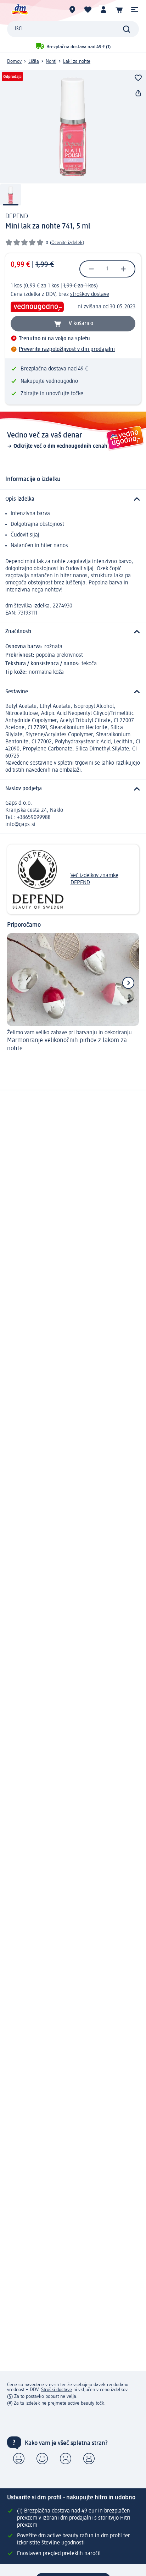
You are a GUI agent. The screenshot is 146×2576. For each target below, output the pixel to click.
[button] (135, 10)
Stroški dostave (57, 2390)
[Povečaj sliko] (73, 127)
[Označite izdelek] (138, 78)
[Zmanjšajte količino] (91, 269)
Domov (14, 61)
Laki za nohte (77, 61)
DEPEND (17, 216)
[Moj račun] (103, 10)
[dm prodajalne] (72, 10)
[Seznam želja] (88, 10)
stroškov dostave (90, 295)
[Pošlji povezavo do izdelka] (138, 93)
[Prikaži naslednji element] (128, 983)
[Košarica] (119, 10)
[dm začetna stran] (19, 10)
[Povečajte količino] (123, 269)
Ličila (34, 61)
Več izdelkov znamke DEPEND (94, 879)
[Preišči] (127, 29)
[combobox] (73, 29)
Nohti (51, 61)
